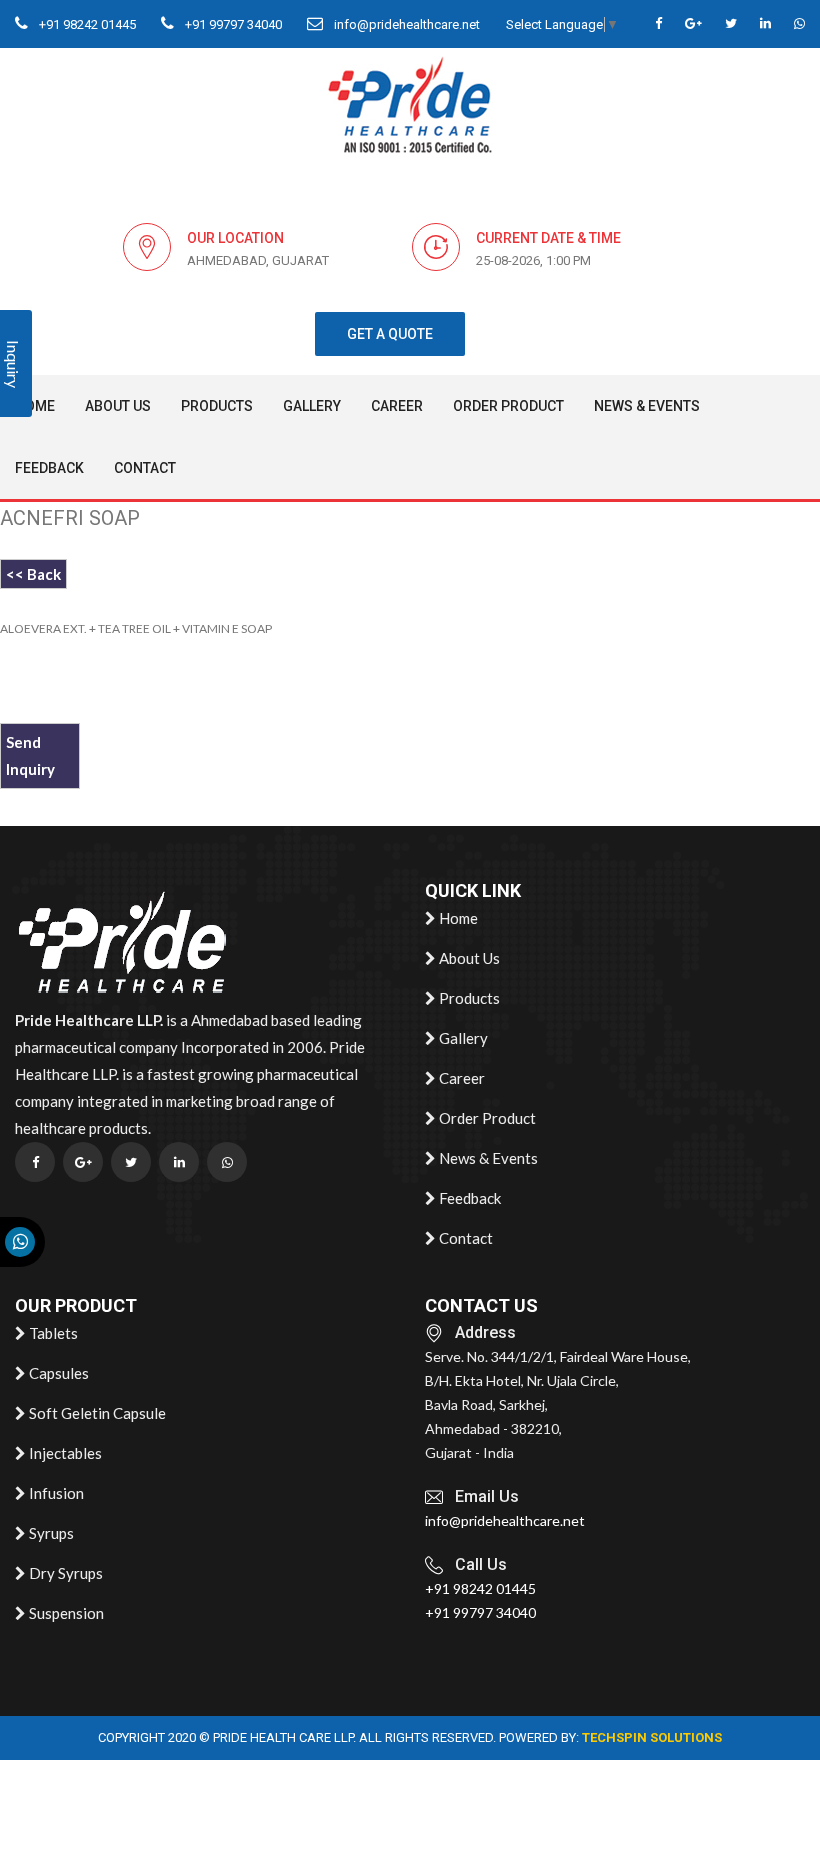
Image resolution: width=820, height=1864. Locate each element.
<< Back (33, 574)
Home (35, 406)
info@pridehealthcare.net (405, 24)
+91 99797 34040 (232, 24)
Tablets (52, 1333)
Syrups (50, 1533)
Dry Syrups (64, 1573)
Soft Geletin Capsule (96, 1413)
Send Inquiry (30, 755)
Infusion (55, 1493)
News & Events (647, 406)
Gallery (312, 406)
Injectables (64, 1453)
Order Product (508, 406)
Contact (145, 468)
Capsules (57, 1373)
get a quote (390, 334)
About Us (118, 406)
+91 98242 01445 (86, 24)
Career (397, 406)
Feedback (49, 468)
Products (217, 406)
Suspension (65, 1613)
